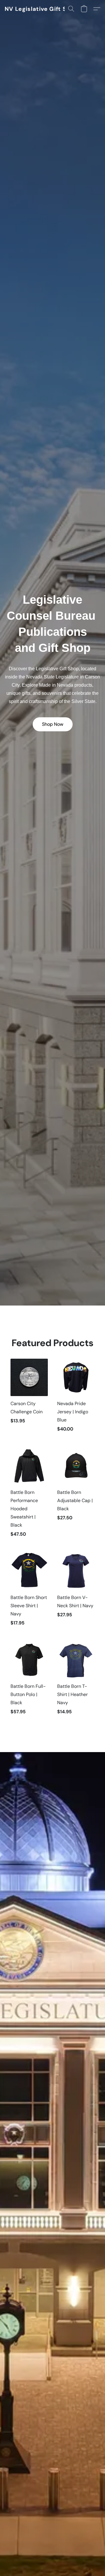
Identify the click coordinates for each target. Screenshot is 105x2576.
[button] (41, 9)
